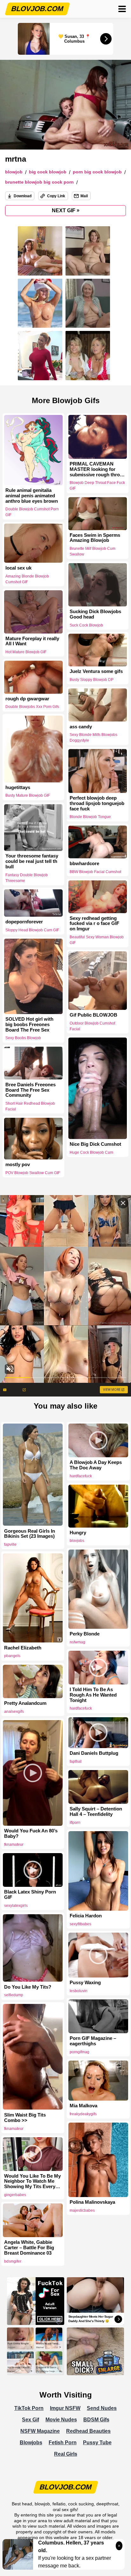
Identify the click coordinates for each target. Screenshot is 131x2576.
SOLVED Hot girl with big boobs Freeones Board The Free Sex (29, 1025)
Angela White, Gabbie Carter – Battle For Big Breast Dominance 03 (29, 2248)
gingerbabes (15, 2195)
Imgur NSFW (65, 2408)
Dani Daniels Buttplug (94, 1753)
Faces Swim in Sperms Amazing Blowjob (95, 538)
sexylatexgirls (16, 1906)
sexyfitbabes (80, 1924)
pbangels (12, 1656)
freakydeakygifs (83, 2114)
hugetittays (18, 787)
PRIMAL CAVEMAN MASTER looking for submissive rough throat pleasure (97, 469)
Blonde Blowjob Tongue (90, 817)
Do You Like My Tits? (28, 1987)
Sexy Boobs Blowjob (23, 1038)
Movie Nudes (61, 2420)
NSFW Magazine (40, 2431)
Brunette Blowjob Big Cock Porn (39, 182)
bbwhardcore (84, 864)
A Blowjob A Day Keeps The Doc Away (96, 1465)
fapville (10, 1544)
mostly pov (18, 1165)
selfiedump (14, 1995)
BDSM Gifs (96, 2420)
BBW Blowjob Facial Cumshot (95, 872)
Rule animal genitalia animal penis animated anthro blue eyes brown (32, 496)
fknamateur (14, 1844)
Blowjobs (31, 2443)
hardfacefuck (81, 1476)
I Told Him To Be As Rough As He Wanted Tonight (93, 1695)
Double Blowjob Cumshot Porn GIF (32, 512)
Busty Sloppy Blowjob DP (92, 680)
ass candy (81, 726)
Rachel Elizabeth (23, 1648)
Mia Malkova (83, 2106)
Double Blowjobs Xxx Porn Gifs (32, 707)
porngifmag (79, 2052)
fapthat (76, 1761)
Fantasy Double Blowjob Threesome (27, 878)
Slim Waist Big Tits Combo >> (25, 2118)
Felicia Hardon (86, 1916)
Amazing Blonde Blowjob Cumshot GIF (27, 579)
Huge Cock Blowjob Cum (91, 1152)
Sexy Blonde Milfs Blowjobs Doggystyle (93, 738)
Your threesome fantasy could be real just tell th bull (32, 862)
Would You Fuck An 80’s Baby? (31, 1834)
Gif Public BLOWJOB (93, 1015)
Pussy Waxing (85, 1983)
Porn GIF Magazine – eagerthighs (93, 2041)
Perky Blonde (85, 1634)
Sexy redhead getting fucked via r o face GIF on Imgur (94, 923)
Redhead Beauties (88, 2431)
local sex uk (18, 568)
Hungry (78, 1533)
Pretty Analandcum (25, 1703)
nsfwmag (77, 1642)
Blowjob (14, 172)
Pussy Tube (97, 2443)
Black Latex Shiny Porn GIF (30, 1895)
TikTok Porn (29, 2408)
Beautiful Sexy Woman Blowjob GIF (97, 940)
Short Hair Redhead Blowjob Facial (30, 1106)
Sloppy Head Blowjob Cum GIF (32, 930)
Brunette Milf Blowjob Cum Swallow (93, 552)
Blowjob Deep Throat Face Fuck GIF (97, 486)
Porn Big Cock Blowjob (97, 172)
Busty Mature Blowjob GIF (28, 795)
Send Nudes (102, 2408)
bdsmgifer (13, 2261)
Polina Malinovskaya (92, 2202)
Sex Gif (31, 2420)
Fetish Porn (63, 2443)
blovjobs (77, 1541)
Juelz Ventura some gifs (96, 672)
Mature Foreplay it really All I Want (32, 641)
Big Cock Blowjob (48, 172)
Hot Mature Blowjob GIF (26, 652)
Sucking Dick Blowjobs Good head (95, 614)
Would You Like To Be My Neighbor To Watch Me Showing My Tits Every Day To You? (32, 2181)
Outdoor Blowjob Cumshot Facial (92, 1026)
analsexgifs (14, 1711)
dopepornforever (24, 922)
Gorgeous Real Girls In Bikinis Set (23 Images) (30, 1534)
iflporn (75, 1823)
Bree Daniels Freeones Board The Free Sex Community (31, 1090)
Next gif (66, 210)
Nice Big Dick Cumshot (95, 1144)
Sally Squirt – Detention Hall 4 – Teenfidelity (96, 1812)
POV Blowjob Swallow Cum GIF (33, 1173)
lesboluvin (79, 1991)
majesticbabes (82, 2210)
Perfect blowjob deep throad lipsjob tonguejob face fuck (97, 803)
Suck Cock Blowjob (86, 625)
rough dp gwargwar (27, 699)
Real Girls (66, 2454)
